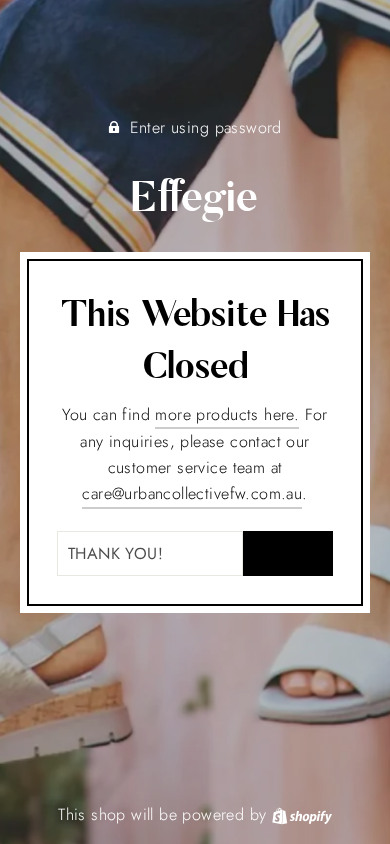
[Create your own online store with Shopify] (302, 814)
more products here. (227, 414)
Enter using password (206, 127)
